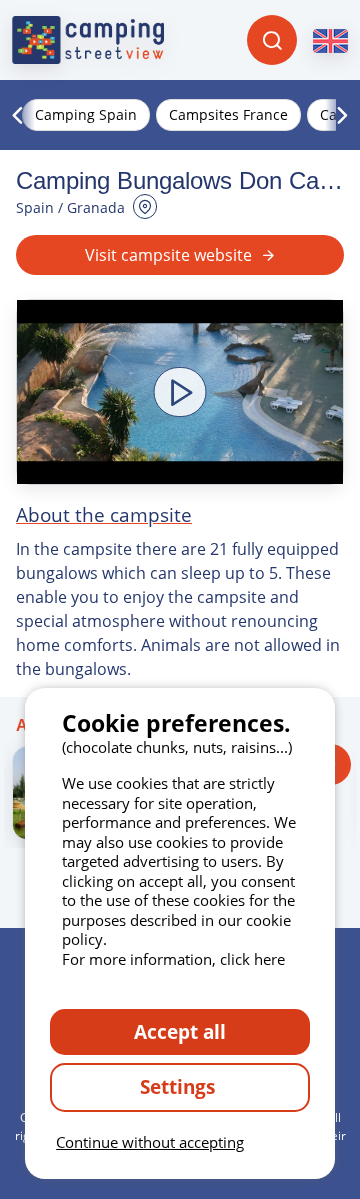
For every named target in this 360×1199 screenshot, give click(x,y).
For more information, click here (173, 959)
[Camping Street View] (88, 40)
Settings (180, 1086)
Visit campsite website (168, 255)
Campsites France (228, 114)
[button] (180, 391)
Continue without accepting (150, 1142)
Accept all (180, 1031)
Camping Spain (86, 114)
